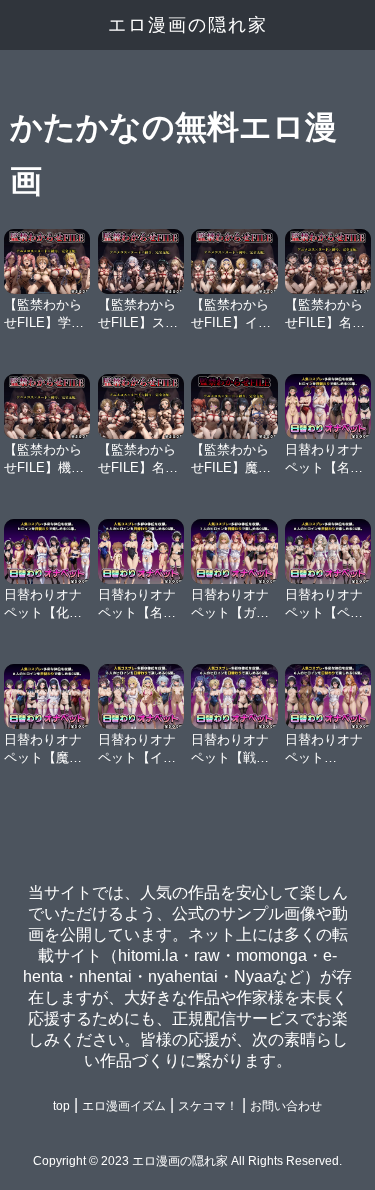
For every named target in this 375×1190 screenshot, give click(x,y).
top (61, 1106)
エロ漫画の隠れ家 (188, 25)
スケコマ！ (208, 1106)
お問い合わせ (286, 1106)
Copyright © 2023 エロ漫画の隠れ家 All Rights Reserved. (187, 1161)
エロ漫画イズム (124, 1106)
